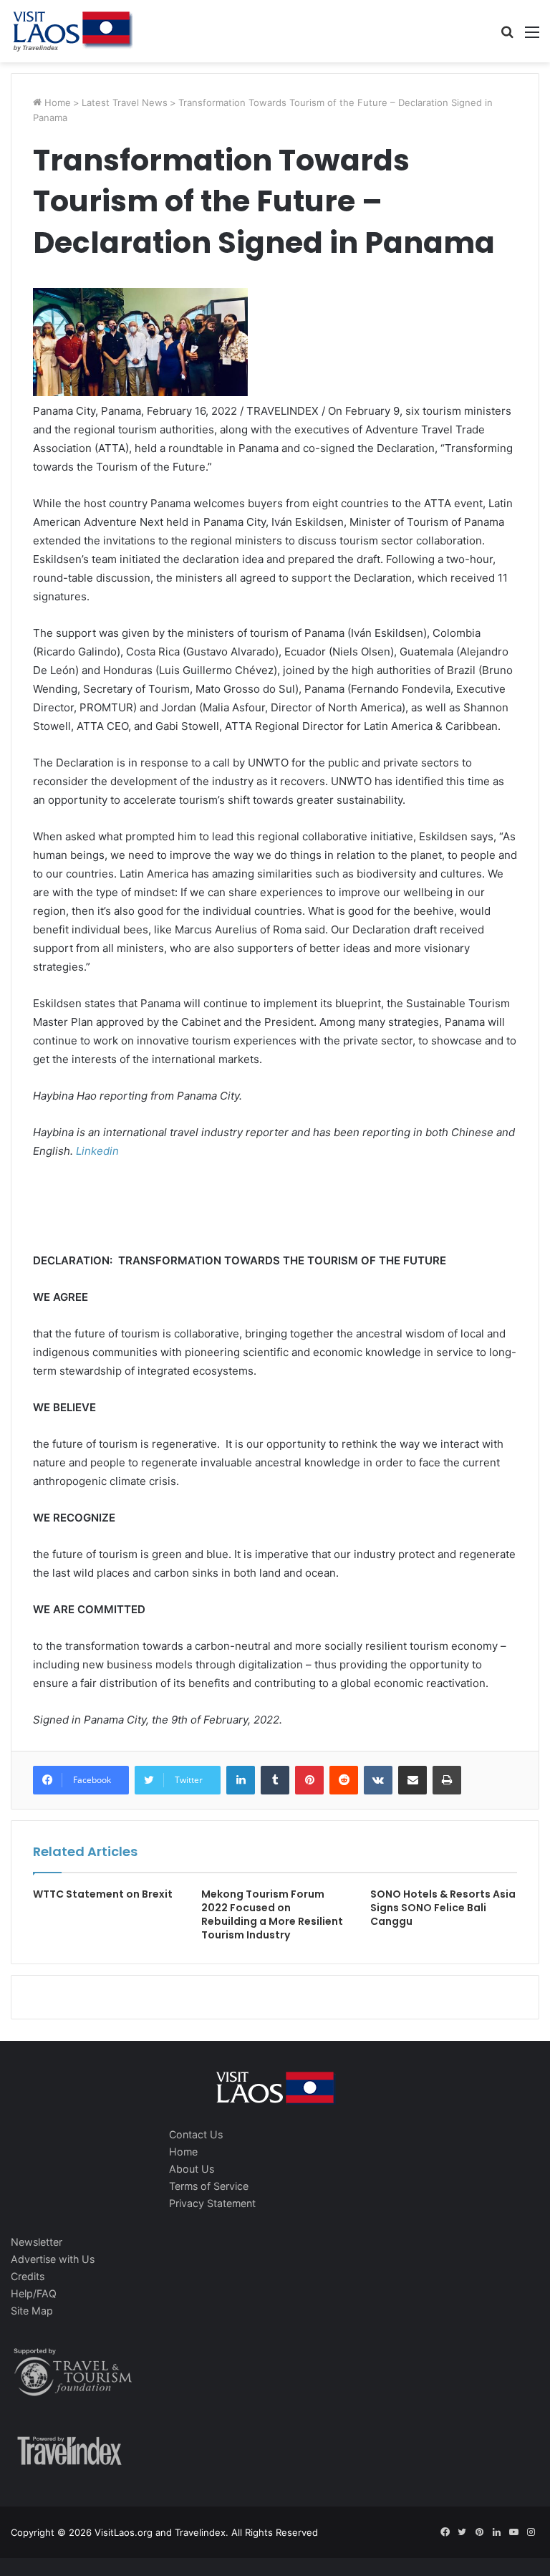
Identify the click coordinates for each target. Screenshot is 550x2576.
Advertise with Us (53, 2259)
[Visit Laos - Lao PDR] (72, 31)
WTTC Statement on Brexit (103, 1894)
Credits (28, 2276)
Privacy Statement (212, 2203)
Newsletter (37, 2242)
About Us (192, 2169)
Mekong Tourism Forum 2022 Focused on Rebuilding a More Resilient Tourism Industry (272, 1914)
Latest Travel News (125, 102)
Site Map (32, 2311)
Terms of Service (209, 2186)
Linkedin (97, 1151)
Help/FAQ (34, 2293)
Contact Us (196, 2134)
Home (56, 102)
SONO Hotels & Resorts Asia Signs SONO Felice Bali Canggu (443, 1908)
